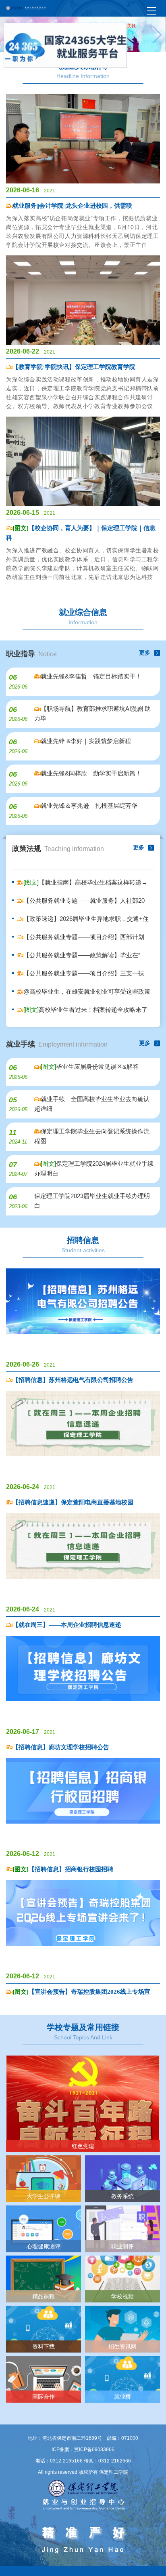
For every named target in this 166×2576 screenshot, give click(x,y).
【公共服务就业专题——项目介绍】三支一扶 (84, 973)
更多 (145, 653)
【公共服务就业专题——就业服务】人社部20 (84, 900)
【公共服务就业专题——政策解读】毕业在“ (82, 955)
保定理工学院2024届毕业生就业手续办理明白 (94, 1168)
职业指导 (31, 654)
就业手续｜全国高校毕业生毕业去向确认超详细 (92, 1104)
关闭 (137, 38)
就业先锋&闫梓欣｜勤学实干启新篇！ (91, 773)
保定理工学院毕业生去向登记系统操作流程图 (92, 1136)
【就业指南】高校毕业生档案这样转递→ (85, 882)
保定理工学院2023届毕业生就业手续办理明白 (92, 1201)
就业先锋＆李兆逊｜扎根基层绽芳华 (89, 806)
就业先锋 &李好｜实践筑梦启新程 (86, 741)
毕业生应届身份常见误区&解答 (90, 1067)
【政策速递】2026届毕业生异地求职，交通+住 (86, 919)
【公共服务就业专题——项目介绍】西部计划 (84, 937)
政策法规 (58, 849)
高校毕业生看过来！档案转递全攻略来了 (85, 1010)
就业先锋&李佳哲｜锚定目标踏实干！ (91, 676)
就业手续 (57, 1044)
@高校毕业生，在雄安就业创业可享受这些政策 (87, 991)
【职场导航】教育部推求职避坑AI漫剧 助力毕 (92, 713)
